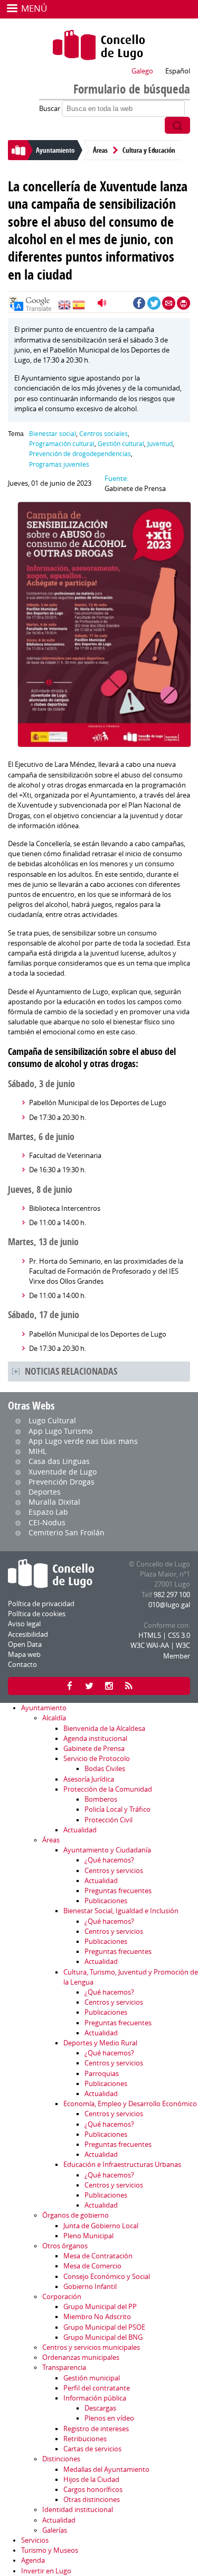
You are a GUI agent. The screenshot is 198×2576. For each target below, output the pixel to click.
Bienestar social (53, 434)
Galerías (55, 2530)
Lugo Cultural (52, 1420)
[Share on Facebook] (139, 303)
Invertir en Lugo (46, 2571)
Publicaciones (106, 1901)
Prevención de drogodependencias (80, 454)
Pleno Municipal (88, 2236)
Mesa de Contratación (98, 2256)
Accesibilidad (28, 1634)
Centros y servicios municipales (91, 2347)
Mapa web (24, 1655)
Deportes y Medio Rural (100, 2043)
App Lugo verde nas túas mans (83, 1441)
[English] (64, 308)
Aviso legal (24, 1624)
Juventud (160, 444)
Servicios (35, 2540)
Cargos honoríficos (93, 2490)
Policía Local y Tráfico (117, 1809)
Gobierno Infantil (90, 2287)
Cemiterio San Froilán (67, 1532)
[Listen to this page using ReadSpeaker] (103, 303)
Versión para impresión (183, 303)
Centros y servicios (114, 1871)
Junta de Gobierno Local (101, 2226)
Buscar (50, 109)
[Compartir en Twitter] (154, 303)
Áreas (100, 150)
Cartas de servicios (92, 2449)
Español (178, 71)
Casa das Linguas (59, 1461)
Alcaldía (54, 1718)
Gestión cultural (121, 444)
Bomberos (101, 1799)
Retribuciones (85, 2439)
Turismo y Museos (50, 2550)
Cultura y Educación (149, 150)
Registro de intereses (96, 2429)
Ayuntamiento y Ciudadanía (107, 1850)
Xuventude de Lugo (63, 1472)
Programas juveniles (59, 464)
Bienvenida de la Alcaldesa (104, 1729)
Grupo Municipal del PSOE (104, 2327)
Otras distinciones (92, 2500)
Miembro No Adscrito (97, 2317)
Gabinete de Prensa (94, 1749)
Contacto (22, 1665)
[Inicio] (99, 45)
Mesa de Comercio (92, 2266)
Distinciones (61, 2459)
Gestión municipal (92, 2378)
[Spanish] (79, 308)
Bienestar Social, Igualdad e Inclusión (121, 1911)
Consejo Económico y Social (107, 2277)
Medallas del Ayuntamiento (106, 2470)
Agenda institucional (95, 1739)
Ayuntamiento (55, 150)
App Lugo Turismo (60, 1431)
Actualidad (80, 1830)
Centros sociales (103, 434)
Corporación (62, 2297)
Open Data (25, 1644)
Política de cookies (37, 1614)
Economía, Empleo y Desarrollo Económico (130, 2104)
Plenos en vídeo (109, 2418)
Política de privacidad (41, 1604)
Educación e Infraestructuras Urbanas (122, 2165)
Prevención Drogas (62, 1482)
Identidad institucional (78, 2510)
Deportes (45, 1492)
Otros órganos (65, 2246)
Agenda (33, 2560)
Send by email (169, 303)
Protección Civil (109, 1820)
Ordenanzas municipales (81, 2357)
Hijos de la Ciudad (91, 2480)
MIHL (37, 1451)
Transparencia (64, 2367)
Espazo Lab (48, 1512)
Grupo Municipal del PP (100, 2307)
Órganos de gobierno (76, 2215)
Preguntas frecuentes (118, 1891)
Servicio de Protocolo (97, 1759)
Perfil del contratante (97, 2388)
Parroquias (102, 2074)
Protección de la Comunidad (108, 1789)
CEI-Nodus (47, 1522)
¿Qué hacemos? (109, 1860)
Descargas (100, 2408)
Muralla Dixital (54, 1502)
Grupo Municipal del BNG (103, 2337)
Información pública (95, 2398)
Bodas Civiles (105, 1769)
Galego (142, 71)
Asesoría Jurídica (89, 1779)
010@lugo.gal (169, 1605)
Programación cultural (62, 444)
